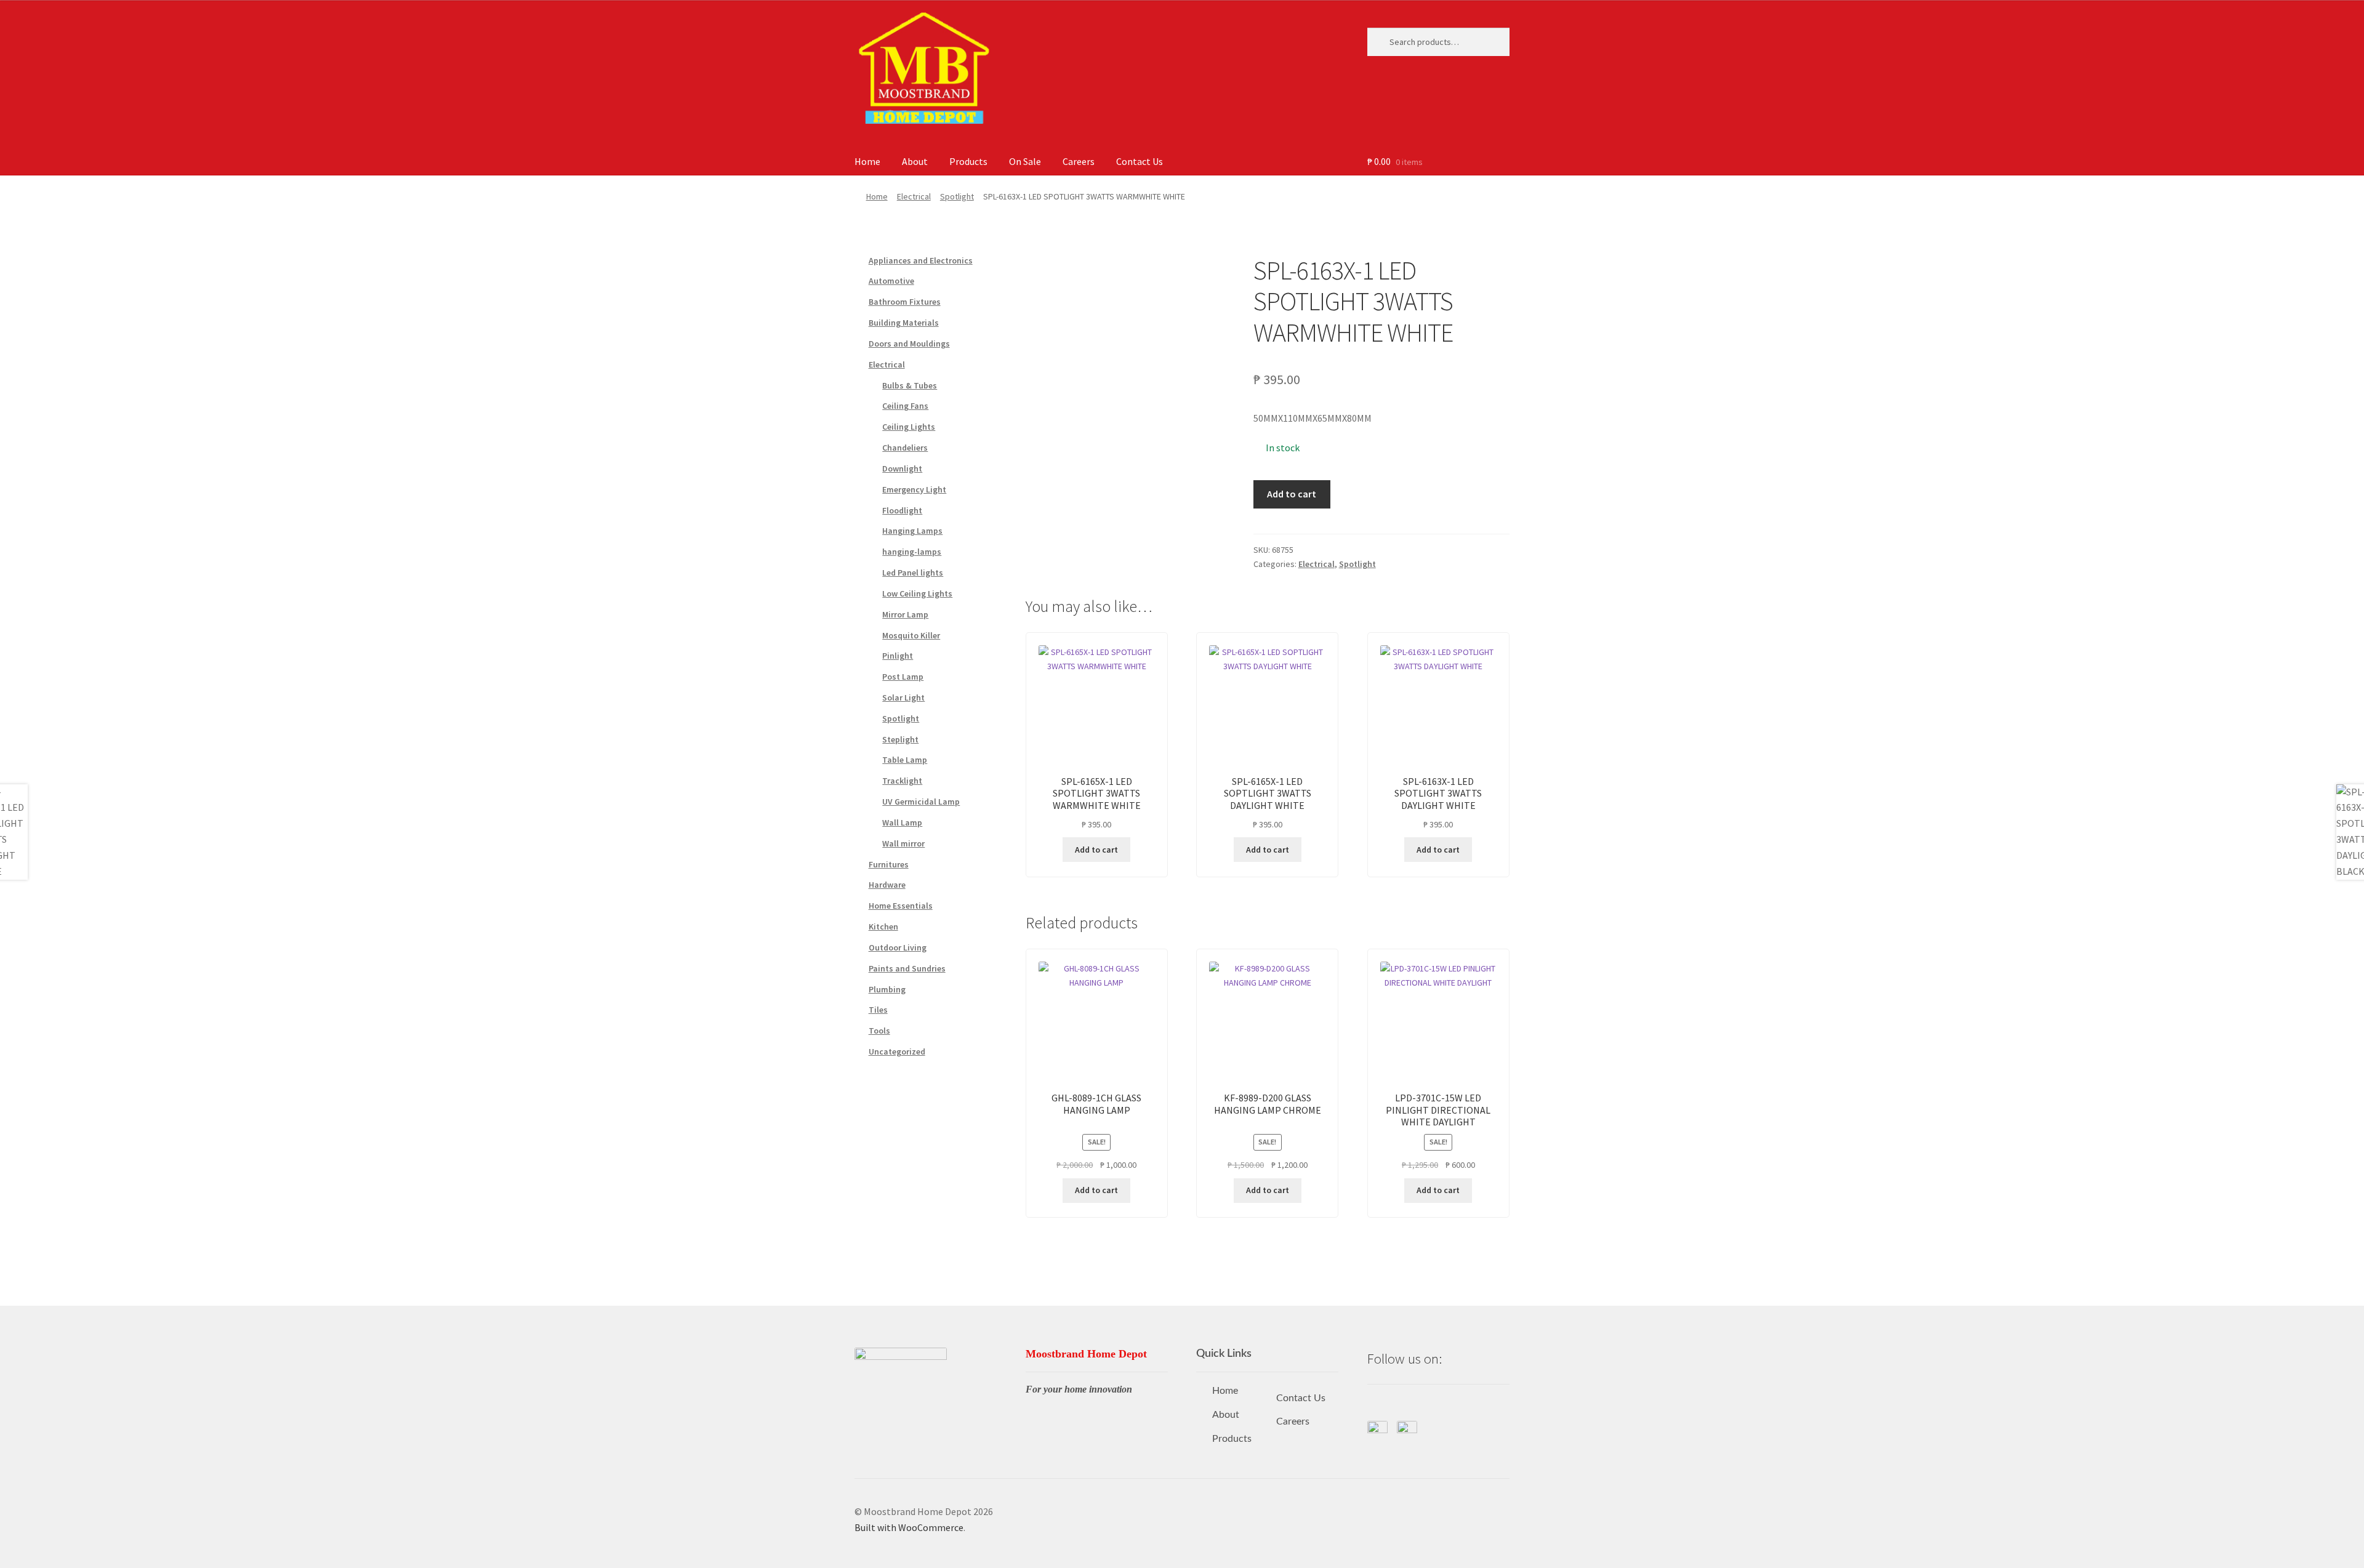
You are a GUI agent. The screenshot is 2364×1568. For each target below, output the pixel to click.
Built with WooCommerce (909, 1527)
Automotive (891, 281)
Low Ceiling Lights (917, 593)
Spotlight (957, 196)
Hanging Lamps (912, 531)
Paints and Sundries (907, 968)
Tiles (878, 1010)
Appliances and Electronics (921, 260)
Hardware (887, 885)
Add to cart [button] (1096, 850)
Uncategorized (897, 1051)
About (915, 161)
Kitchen (883, 927)
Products (968, 161)
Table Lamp (905, 760)
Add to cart (1292, 494)
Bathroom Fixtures (905, 302)
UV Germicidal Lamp (921, 802)
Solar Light (903, 698)
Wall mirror (903, 843)
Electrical (914, 196)
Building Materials (904, 323)
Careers (1079, 161)
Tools (879, 1031)
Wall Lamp (902, 822)
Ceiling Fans (905, 406)
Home (867, 161)
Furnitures (889, 864)
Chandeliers (905, 448)
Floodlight (902, 510)
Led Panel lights (913, 573)
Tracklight (902, 781)
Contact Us (1140, 161)
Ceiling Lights (909, 427)
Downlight (902, 468)
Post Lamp (903, 677)
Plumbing (887, 989)
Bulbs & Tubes (910, 385)
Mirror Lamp (905, 614)
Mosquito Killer (911, 635)
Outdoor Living (898, 947)
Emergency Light (914, 489)
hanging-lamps (912, 552)
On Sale (1025, 161)
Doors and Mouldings (909, 344)
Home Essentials (901, 906)
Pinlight (898, 656)
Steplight (900, 739)
